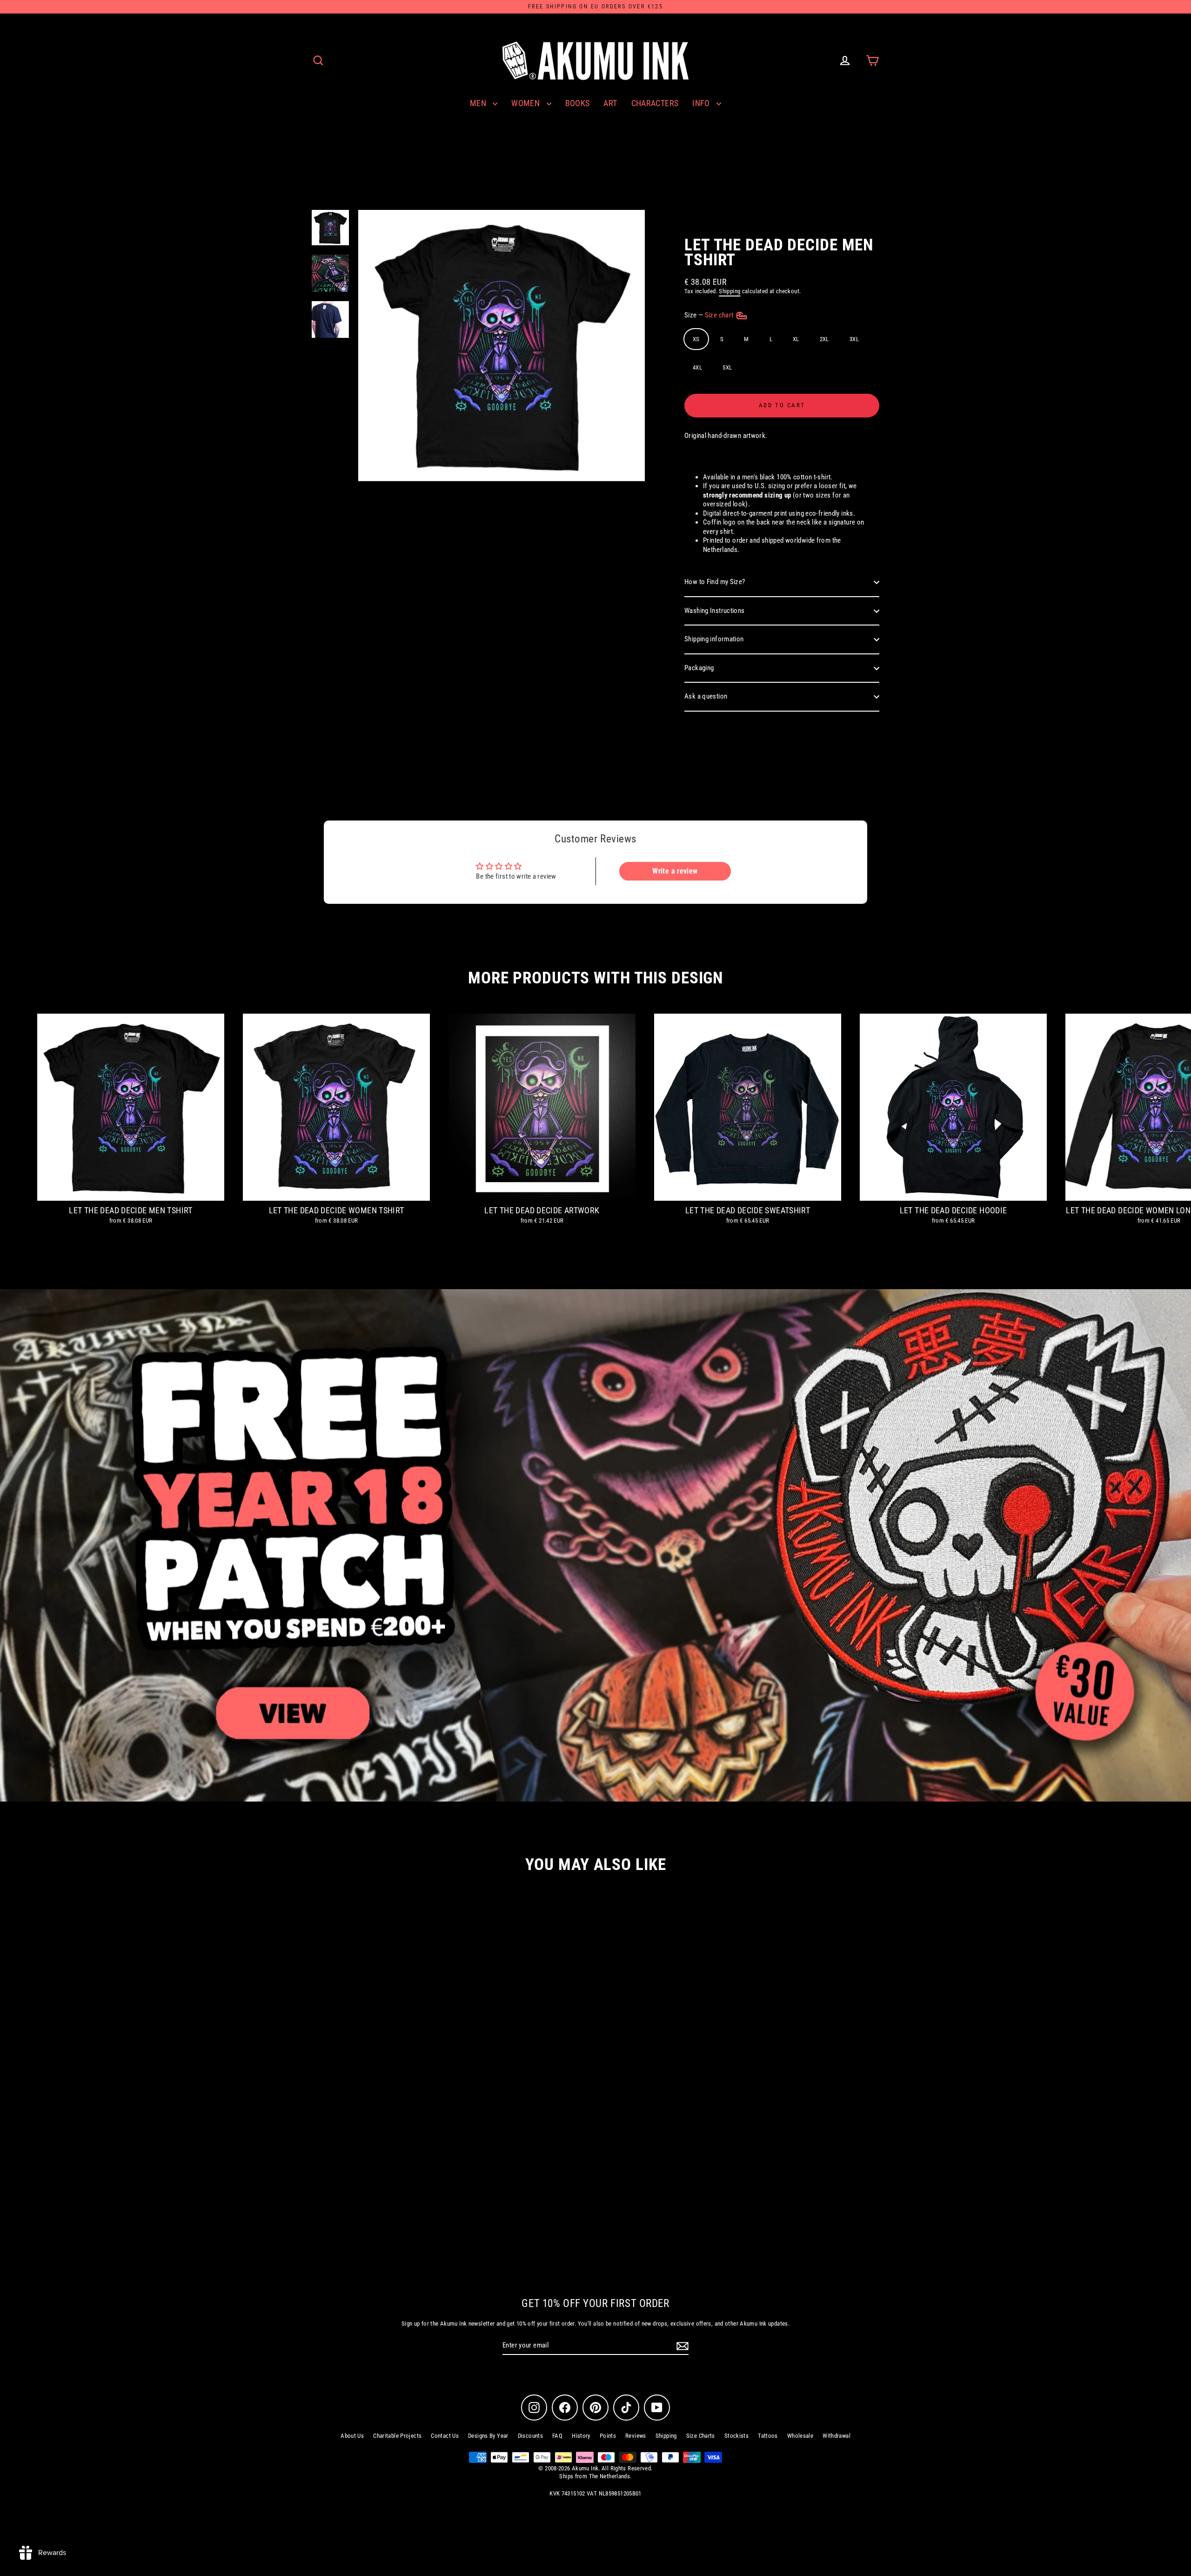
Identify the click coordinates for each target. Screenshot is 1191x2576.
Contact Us (445, 2436)
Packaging (699, 668)
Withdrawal (836, 2436)
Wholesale (800, 2436)
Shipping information (714, 639)
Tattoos (768, 2436)
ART (610, 103)
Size (710, 315)
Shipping (729, 291)
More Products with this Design (595, 978)
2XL (824, 339)
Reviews (636, 2436)
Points (608, 2436)
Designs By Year (488, 2436)
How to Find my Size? (715, 582)
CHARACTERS (655, 103)
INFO (702, 103)
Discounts (530, 2436)
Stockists (736, 2436)
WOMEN (526, 103)
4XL (697, 367)
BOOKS (578, 103)
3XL (854, 339)
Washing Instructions (715, 611)
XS (696, 339)
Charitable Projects (397, 2436)
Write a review (675, 871)
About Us (352, 2436)
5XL (727, 367)
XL (796, 339)
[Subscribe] (681, 2346)
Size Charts (701, 2436)
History (581, 2436)
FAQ (557, 2436)
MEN (479, 103)
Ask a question (706, 696)
